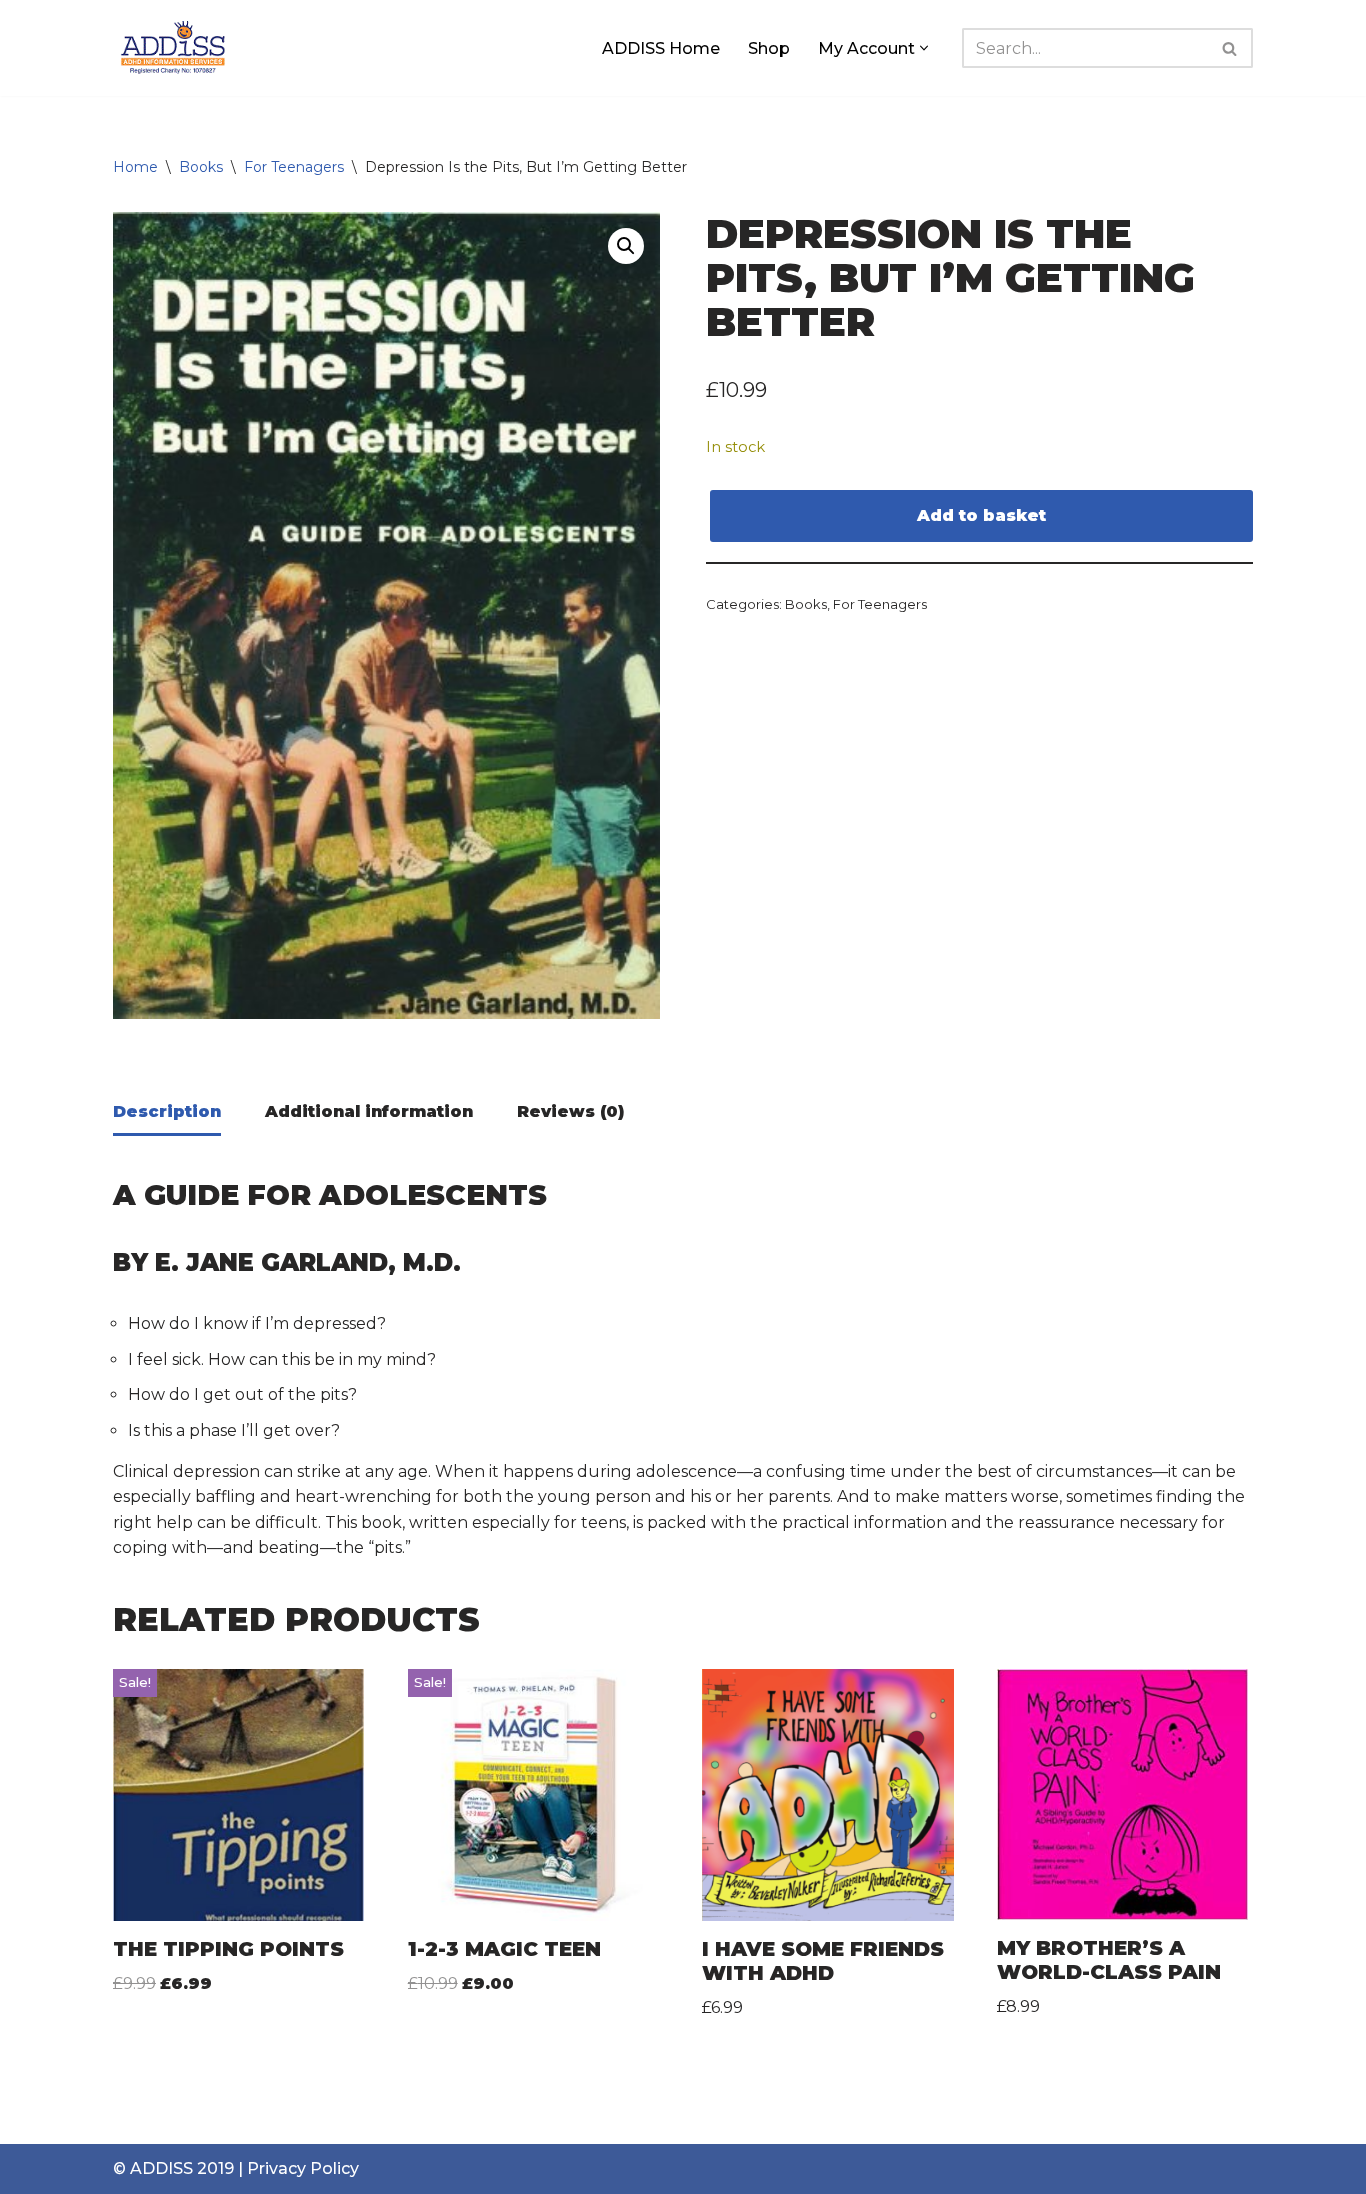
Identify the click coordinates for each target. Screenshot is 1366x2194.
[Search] (1230, 48)
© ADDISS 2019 (173, 2168)
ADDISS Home (661, 48)
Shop (769, 48)
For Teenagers (294, 167)
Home (135, 167)
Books (201, 167)
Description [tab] (167, 1111)
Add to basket (981, 515)
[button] (924, 48)
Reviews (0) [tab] (570, 1111)
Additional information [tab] (369, 1111)
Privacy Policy (303, 2168)
